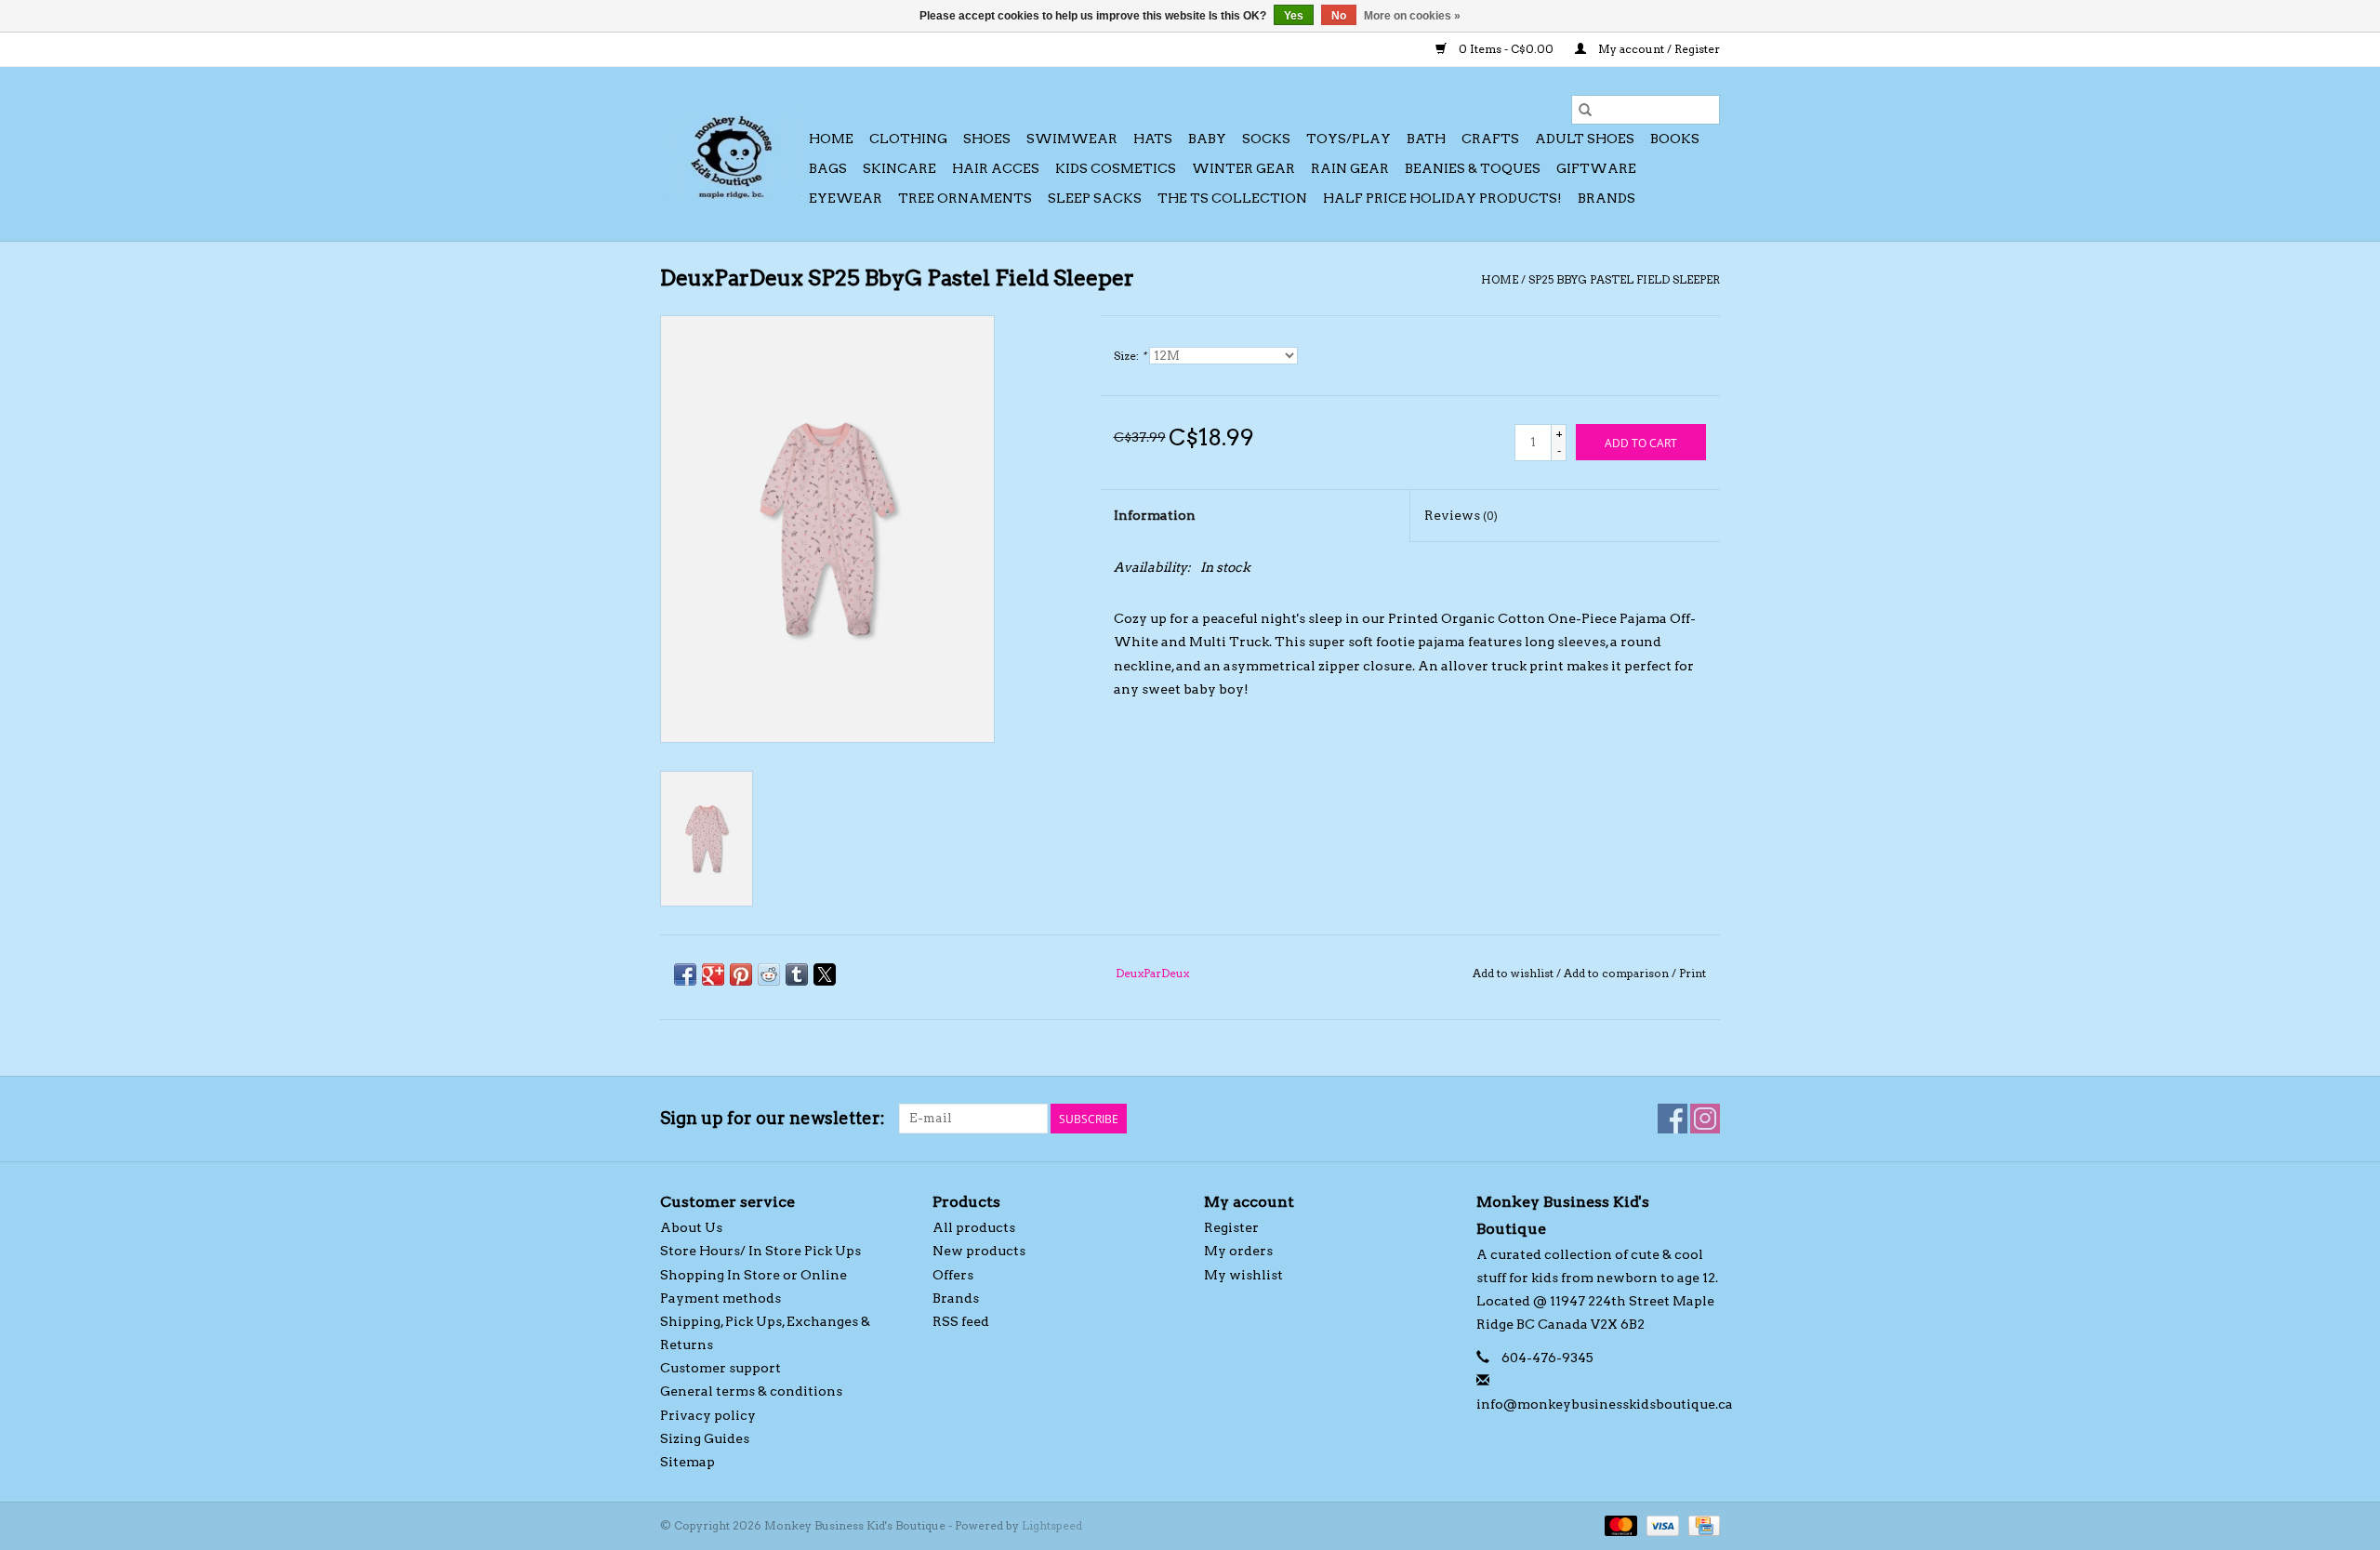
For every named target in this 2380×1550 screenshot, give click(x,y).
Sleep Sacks (1095, 198)
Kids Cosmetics (1116, 168)
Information (1155, 515)
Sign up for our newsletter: (773, 1118)
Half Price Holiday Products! (1442, 198)
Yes (1294, 16)
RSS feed (961, 1321)
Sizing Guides (705, 1438)
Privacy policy (708, 1415)
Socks (1266, 139)
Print (1692, 973)
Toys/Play (1349, 139)
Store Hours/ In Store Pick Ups (760, 1251)
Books (1675, 139)
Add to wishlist (1514, 973)
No (1339, 16)
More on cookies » (1412, 16)
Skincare (899, 168)
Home (831, 139)
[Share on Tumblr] (797, 974)
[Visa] (1661, 1524)
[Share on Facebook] (685, 974)
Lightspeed (1052, 1525)
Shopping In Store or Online (754, 1275)
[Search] (1585, 110)
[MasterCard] (1619, 1524)
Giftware (1596, 168)
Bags (828, 168)
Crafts (1490, 139)
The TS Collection (1232, 198)
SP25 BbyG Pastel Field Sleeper (1624, 279)
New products (979, 1251)
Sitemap (688, 1462)
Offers (953, 1275)
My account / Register (1658, 49)
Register (1231, 1227)
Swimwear (1072, 139)
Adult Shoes (1585, 139)
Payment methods (721, 1298)
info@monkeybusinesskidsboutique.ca (1605, 1404)
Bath (1426, 139)
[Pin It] (741, 974)
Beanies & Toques (1473, 168)
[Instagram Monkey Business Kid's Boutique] (1705, 1119)
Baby (1207, 139)
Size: (1130, 356)
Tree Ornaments (965, 198)
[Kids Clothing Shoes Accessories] (732, 154)
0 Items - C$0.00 (1506, 49)
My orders (1238, 1251)
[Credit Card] (1701, 1524)
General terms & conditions (751, 1391)
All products (974, 1227)
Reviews (1461, 515)
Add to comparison (1618, 973)
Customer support (721, 1368)
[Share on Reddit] (769, 974)
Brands (1606, 198)
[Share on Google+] (713, 974)
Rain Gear (1350, 168)
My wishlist (1243, 1275)
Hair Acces (996, 168)
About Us (691, 1227)
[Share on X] (825, 974)
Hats (1153, 139)
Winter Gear (1243, 168)
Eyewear (846, 198)
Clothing (908, 139)
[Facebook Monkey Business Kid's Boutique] (1673, 1119)
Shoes (987, 139)
